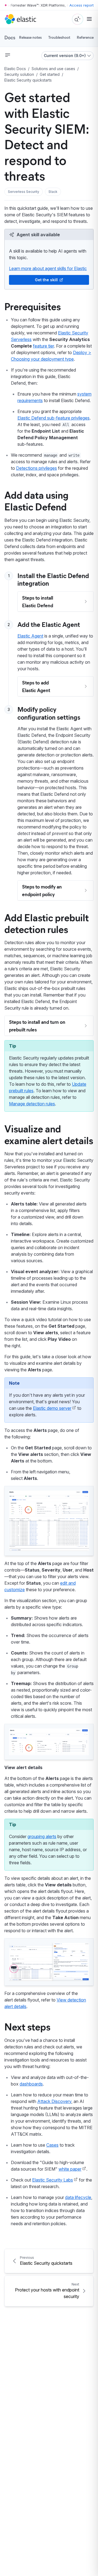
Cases (52, 2145)
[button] (24, 192)
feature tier (43, 346)
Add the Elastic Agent (49, 624)
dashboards (31, 2084)
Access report (82, 5)
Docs (10, 37)
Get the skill (46, 280)
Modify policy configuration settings (49, 713)
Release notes (30, 37)
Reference (85, 37)
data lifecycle (78, 2197)
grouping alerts (42, 1836)
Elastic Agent (30, 636)
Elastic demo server (52, 1408)
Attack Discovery (54, 2101)
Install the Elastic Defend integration (53, 579)
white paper (70, 2169)
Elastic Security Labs (53, 2180)
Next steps (27, 2026)
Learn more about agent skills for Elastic (48, 268)
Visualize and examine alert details (49, 1134)
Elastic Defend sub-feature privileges (53, 418)
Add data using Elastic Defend (36, 500)
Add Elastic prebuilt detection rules (47, 923)
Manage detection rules (32, 1104)
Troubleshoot (59, 37)
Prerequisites (33, 306)
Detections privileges (36, 468)
